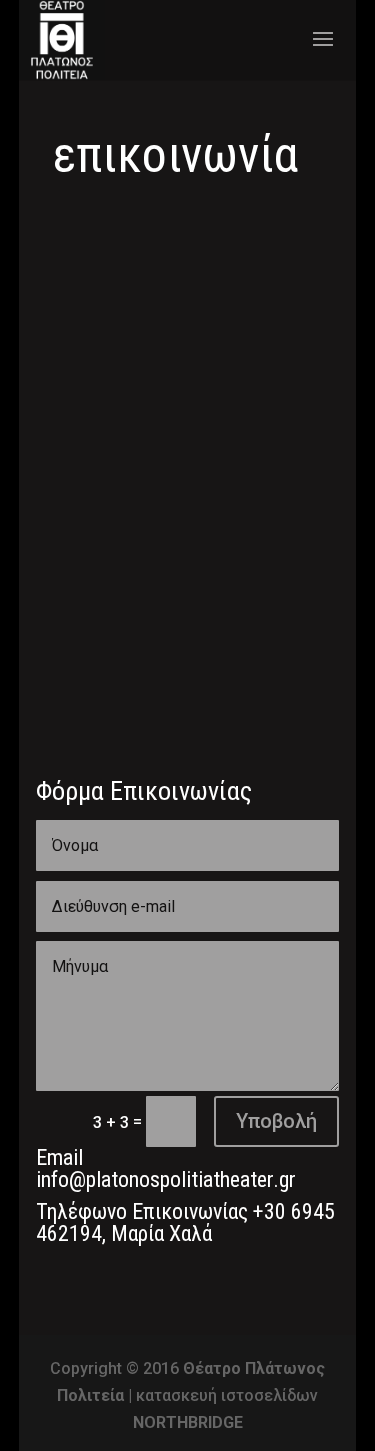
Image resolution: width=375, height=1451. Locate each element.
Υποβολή (276, 1121)
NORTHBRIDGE (188, 1422)
